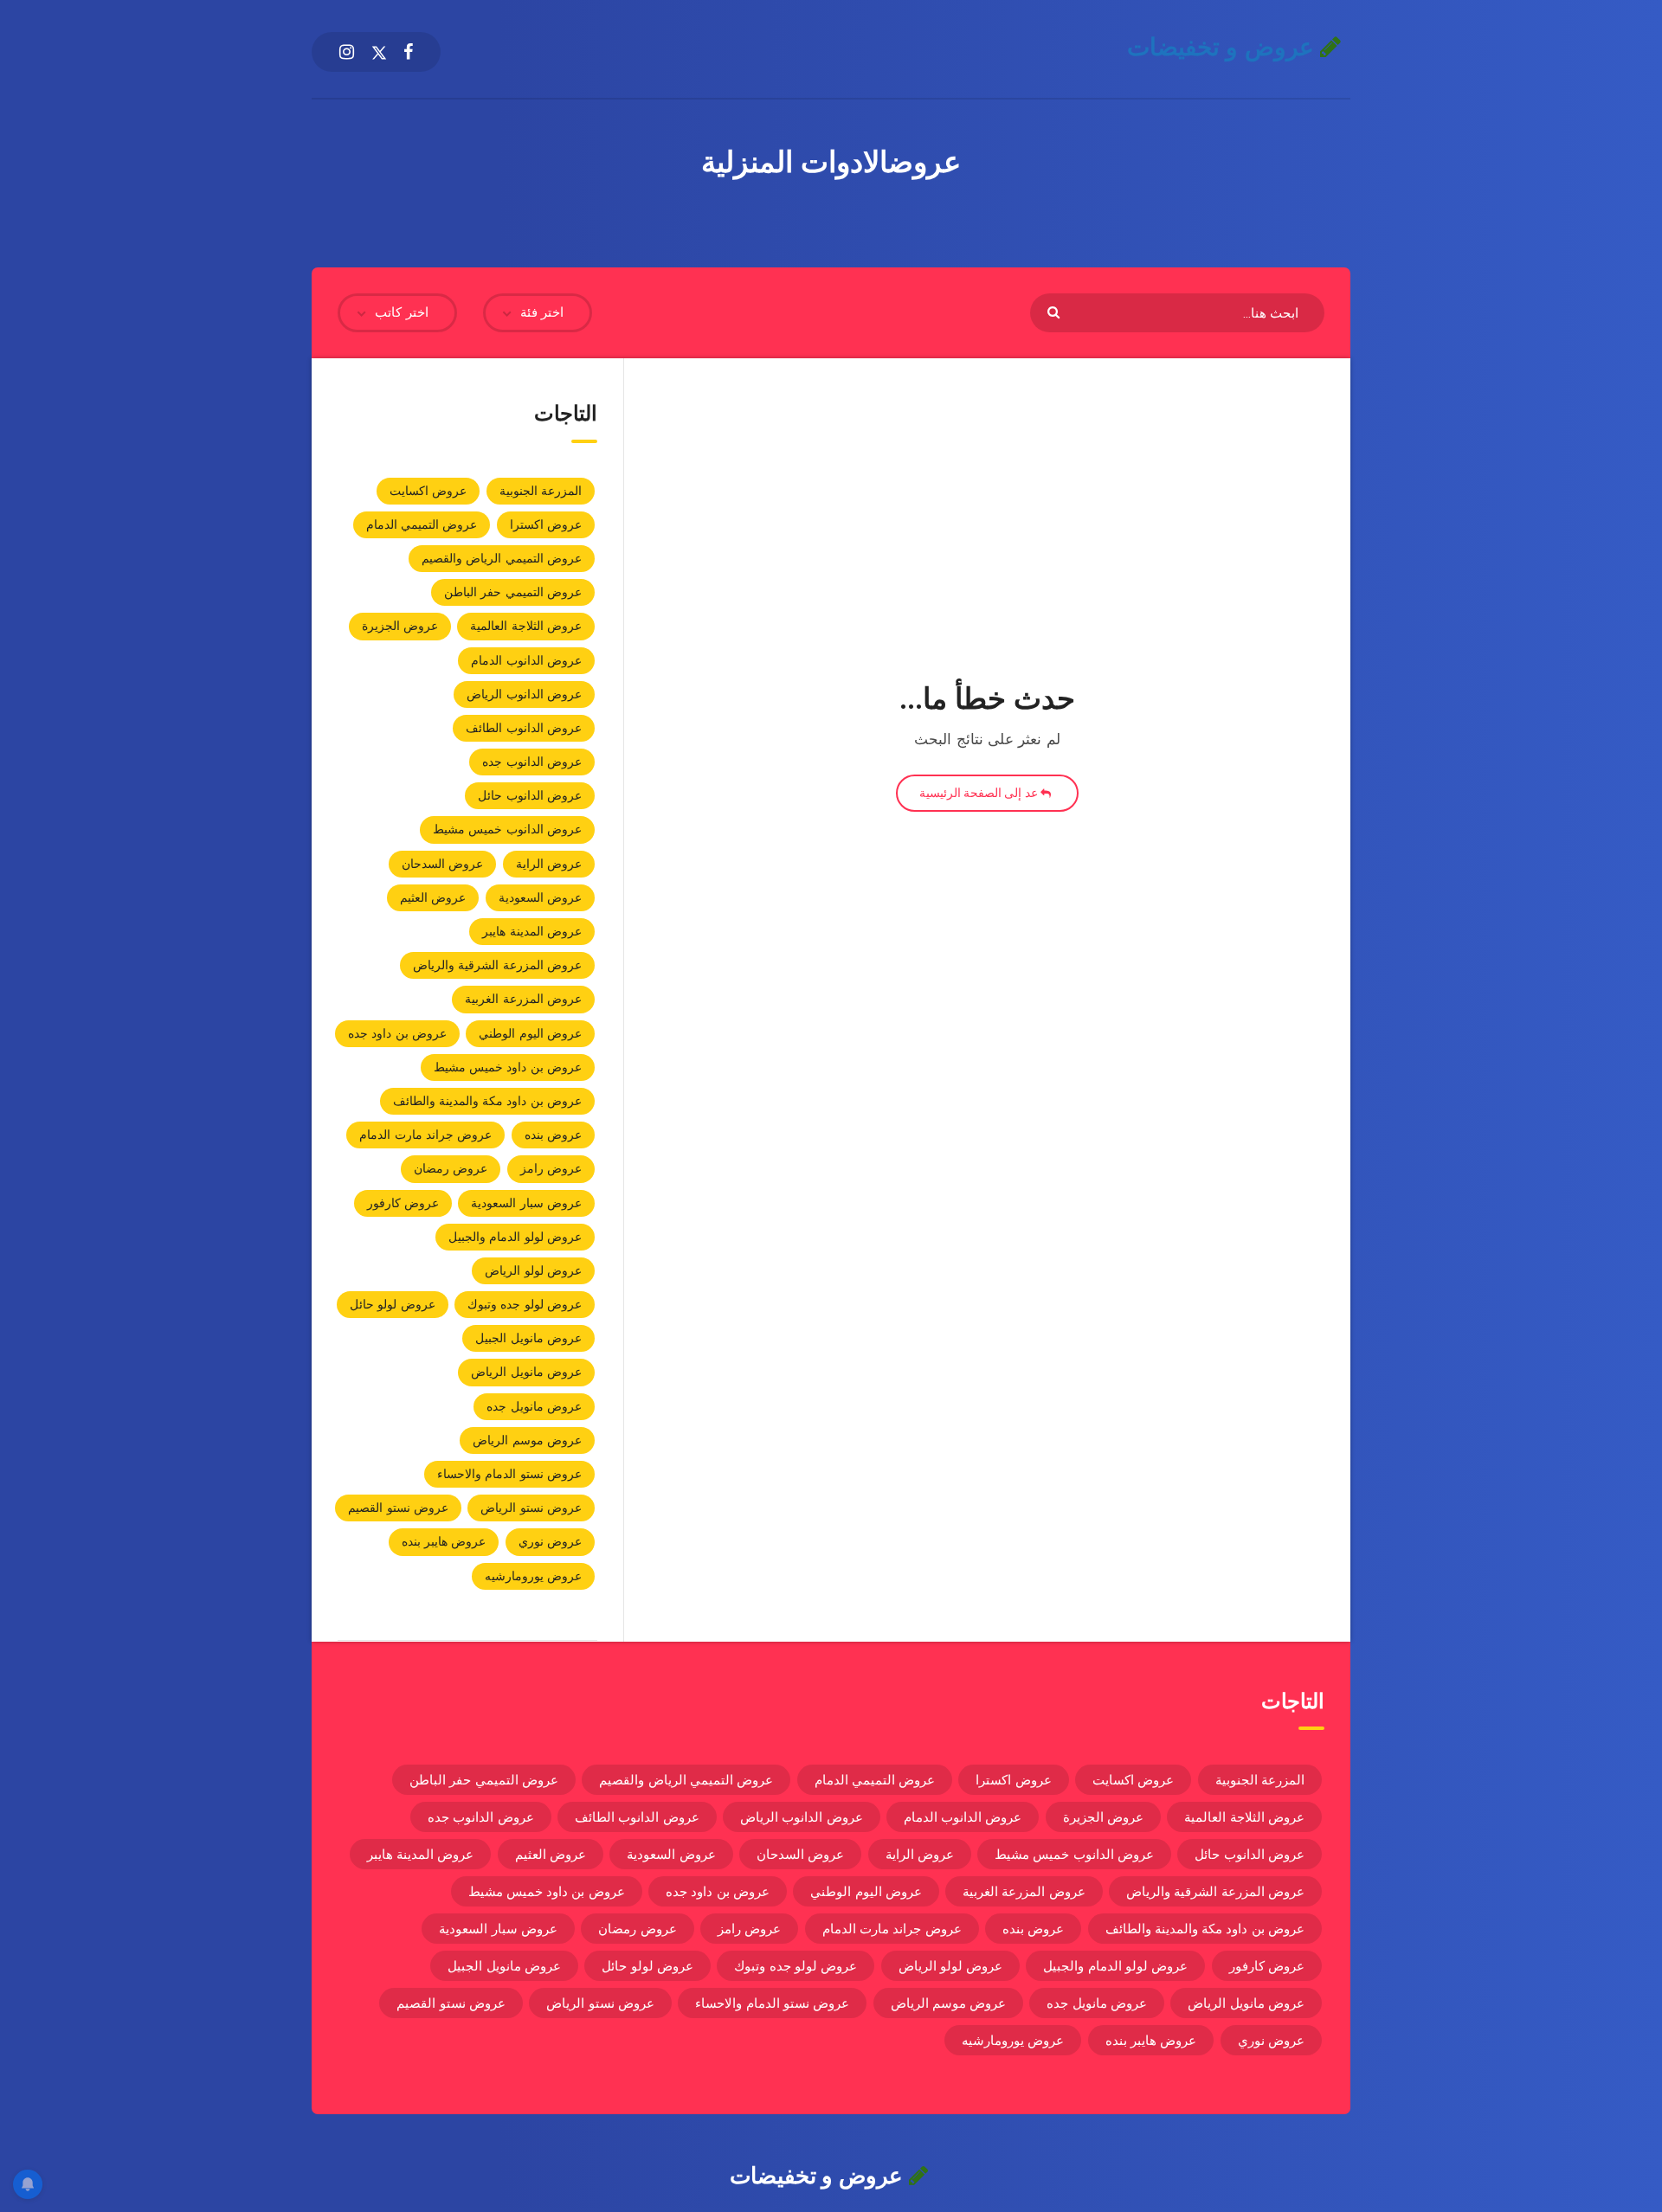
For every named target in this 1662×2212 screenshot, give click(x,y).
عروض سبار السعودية (526, 1203)
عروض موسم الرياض (527, 1440)
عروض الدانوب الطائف (524, 728)
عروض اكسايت (428, 491)
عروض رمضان (451, 1168)
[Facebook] (408, 52)
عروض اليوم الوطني (530, 1033)
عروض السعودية (540, 897)
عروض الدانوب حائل (530, 795)
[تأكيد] (1056, 311)
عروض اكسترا (546, 524)
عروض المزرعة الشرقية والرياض (497, 965)
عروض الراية (549, 864)
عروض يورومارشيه (533, 1576)
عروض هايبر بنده (444, 1541)
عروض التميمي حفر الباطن (513, 592)
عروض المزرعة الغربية (523, 999)
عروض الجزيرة (400, 626)
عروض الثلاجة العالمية (526, 626)
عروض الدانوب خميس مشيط (507, 829)
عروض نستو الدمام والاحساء (509, 1474)
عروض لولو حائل (393, 1304)
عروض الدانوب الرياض (524, 694)
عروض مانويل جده (534, 1406)
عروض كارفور (403, 1203)
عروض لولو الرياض (533, 1270)
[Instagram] (347, 52)
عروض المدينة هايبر (532, 931)
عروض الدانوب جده (532, 762)
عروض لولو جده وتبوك (525, 1304)
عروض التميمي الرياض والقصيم (502, 558)
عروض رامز (551, 1168)
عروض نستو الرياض (531, 1508)
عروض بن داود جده (397, 1033)
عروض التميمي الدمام (422, 524)
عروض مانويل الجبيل (528, 1338)
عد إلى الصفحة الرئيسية (980, 793)
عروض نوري (550, 1541)
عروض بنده (553, 1135)
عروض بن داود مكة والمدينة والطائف (488, 1101)
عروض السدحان (442, 864)
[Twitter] (379, 52)
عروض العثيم (433, 897)
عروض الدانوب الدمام (526, 660)
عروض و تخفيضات (1224, 47)
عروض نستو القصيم (398, 1508)
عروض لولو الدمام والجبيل (515, 1237)
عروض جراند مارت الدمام (425, 1135)
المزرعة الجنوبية (541, 491)
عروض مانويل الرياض (526, 1372)
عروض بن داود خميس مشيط (508, 1067)
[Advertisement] (987, 535)
